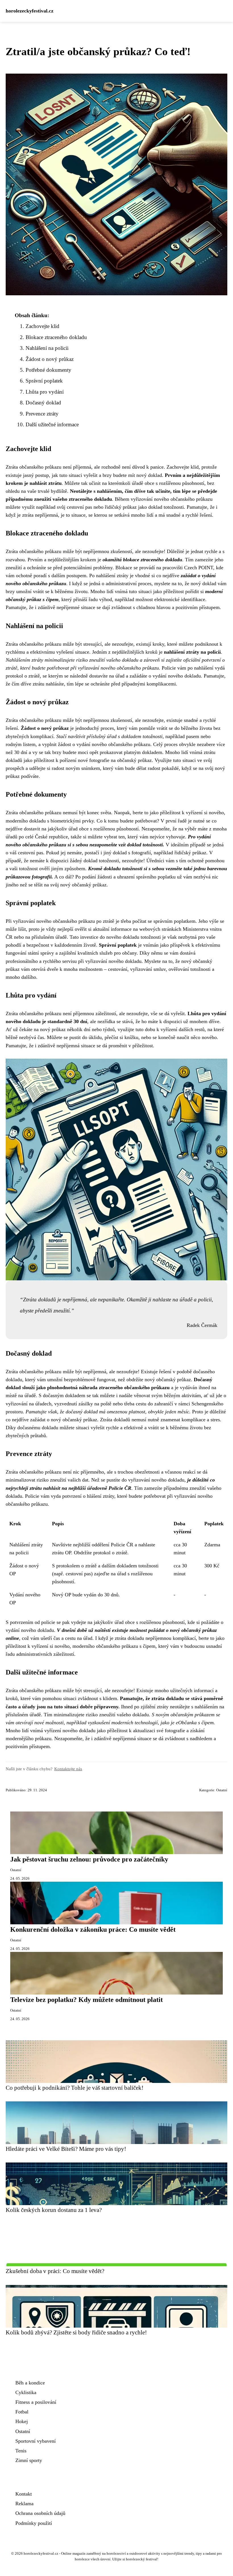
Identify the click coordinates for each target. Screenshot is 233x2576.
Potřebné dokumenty (48, 370)
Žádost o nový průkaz (50, 359)
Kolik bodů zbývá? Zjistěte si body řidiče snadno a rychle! (76, 2332)
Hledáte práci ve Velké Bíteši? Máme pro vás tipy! (66, 2149)
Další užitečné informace (52, 424)
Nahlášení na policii (47, 348)
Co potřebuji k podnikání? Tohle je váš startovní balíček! (75, 2088)
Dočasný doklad (43, 403)
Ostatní (222, 1790)
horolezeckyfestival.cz (30, 11)
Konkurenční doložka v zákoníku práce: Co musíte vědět (93, 1929)
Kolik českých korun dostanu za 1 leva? (54, 2210)
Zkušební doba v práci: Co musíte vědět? (55, 2271)
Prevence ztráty (42, 414)
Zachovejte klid (42, 326)
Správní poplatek (44, 381)
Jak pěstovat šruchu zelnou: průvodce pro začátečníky (89, 1859)
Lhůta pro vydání (45, 392)
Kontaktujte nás (68, 1769)
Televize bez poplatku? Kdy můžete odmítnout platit (87, 2000)
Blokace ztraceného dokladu (56, 337)
